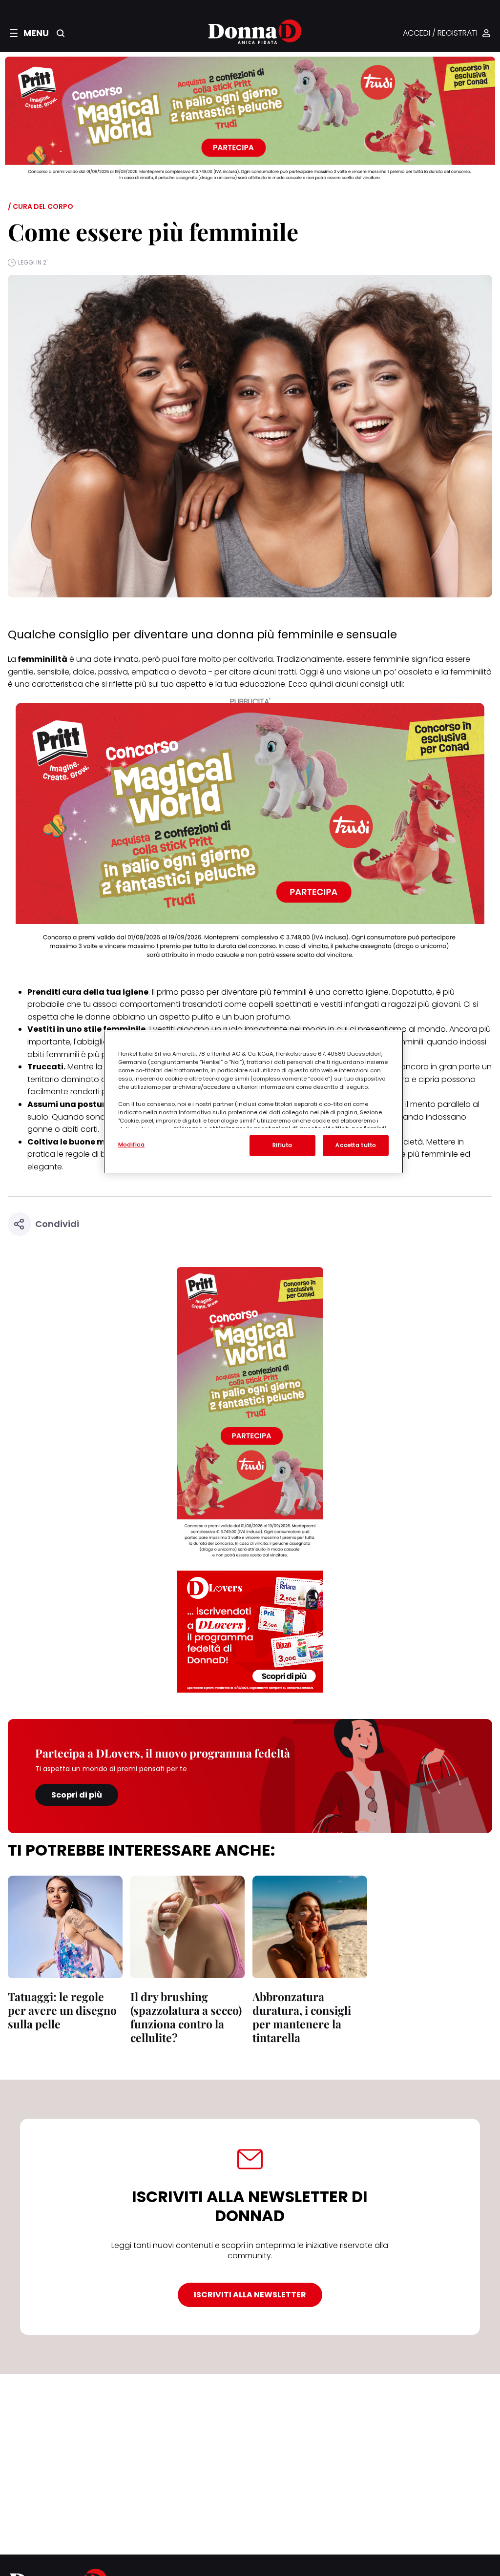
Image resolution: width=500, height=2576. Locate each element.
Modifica (132, 1145)
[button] (29, 33)
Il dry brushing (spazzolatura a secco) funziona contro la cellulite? (186, 2017)
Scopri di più (77, 1795)
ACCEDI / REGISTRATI (440, 33)
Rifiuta (282, 1145)
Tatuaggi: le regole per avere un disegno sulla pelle (62, 2010)
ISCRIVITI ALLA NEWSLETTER (250, 2295)
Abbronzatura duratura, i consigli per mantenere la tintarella (302, 2017)
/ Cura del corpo (41, 206)
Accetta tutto (355, 1145)
